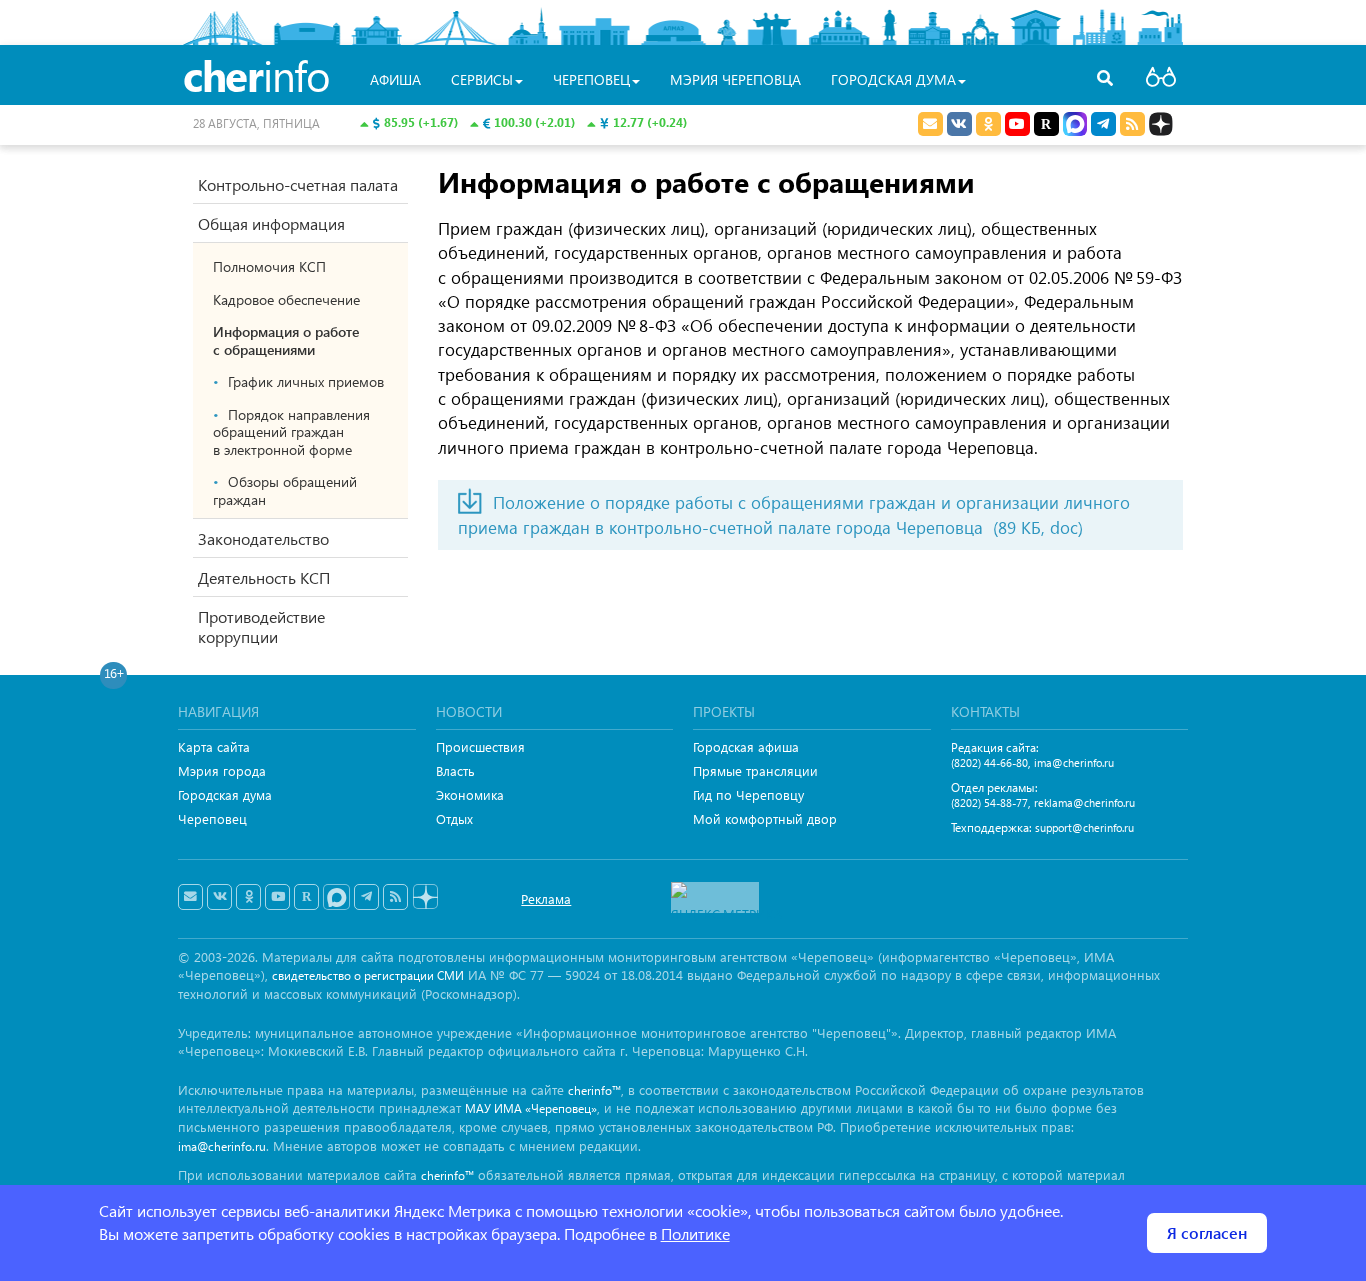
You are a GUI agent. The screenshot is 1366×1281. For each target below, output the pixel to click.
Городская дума (225, 794)
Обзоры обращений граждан (285, 490)
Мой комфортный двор (765, 818)
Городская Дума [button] (893, 79)
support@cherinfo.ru (1084, 827)
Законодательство (263, 538)
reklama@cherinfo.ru (1084, 802)
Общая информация (271, 223)
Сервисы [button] (482, 79)
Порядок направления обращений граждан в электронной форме (291, 432)
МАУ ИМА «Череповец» (531, 1108)
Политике (695, 1233)
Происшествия (480, 746)
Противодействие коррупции (261, 626)
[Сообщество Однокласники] (988, 124)
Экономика (470, 794)
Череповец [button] (591, 79)
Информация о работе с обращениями (286, 340)
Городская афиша (746, 746)
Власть (455, 770)
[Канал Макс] (1075, 126)
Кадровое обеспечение (286, 299)
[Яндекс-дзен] (424, 897)
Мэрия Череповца (735, 79)
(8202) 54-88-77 (989, 802)
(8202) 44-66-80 (989, 762)
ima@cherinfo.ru (1074, 762)
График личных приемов (306, 381)
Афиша (395, 79)
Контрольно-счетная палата (298, 184)
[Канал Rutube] (1046, 124)
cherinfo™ (594, 1090)
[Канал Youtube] (1017, 124)
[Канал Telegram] (366, 897)
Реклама (546, 898)
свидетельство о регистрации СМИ (368, 975)
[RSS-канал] (395, 897)
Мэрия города (222, 770)
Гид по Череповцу (748, 794)
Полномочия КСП (269, 266)
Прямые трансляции (755, 770)
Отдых (454, 818)
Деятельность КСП (264, 577)
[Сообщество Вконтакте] (219, 897)
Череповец (212, 818)
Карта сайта (214, 746)
